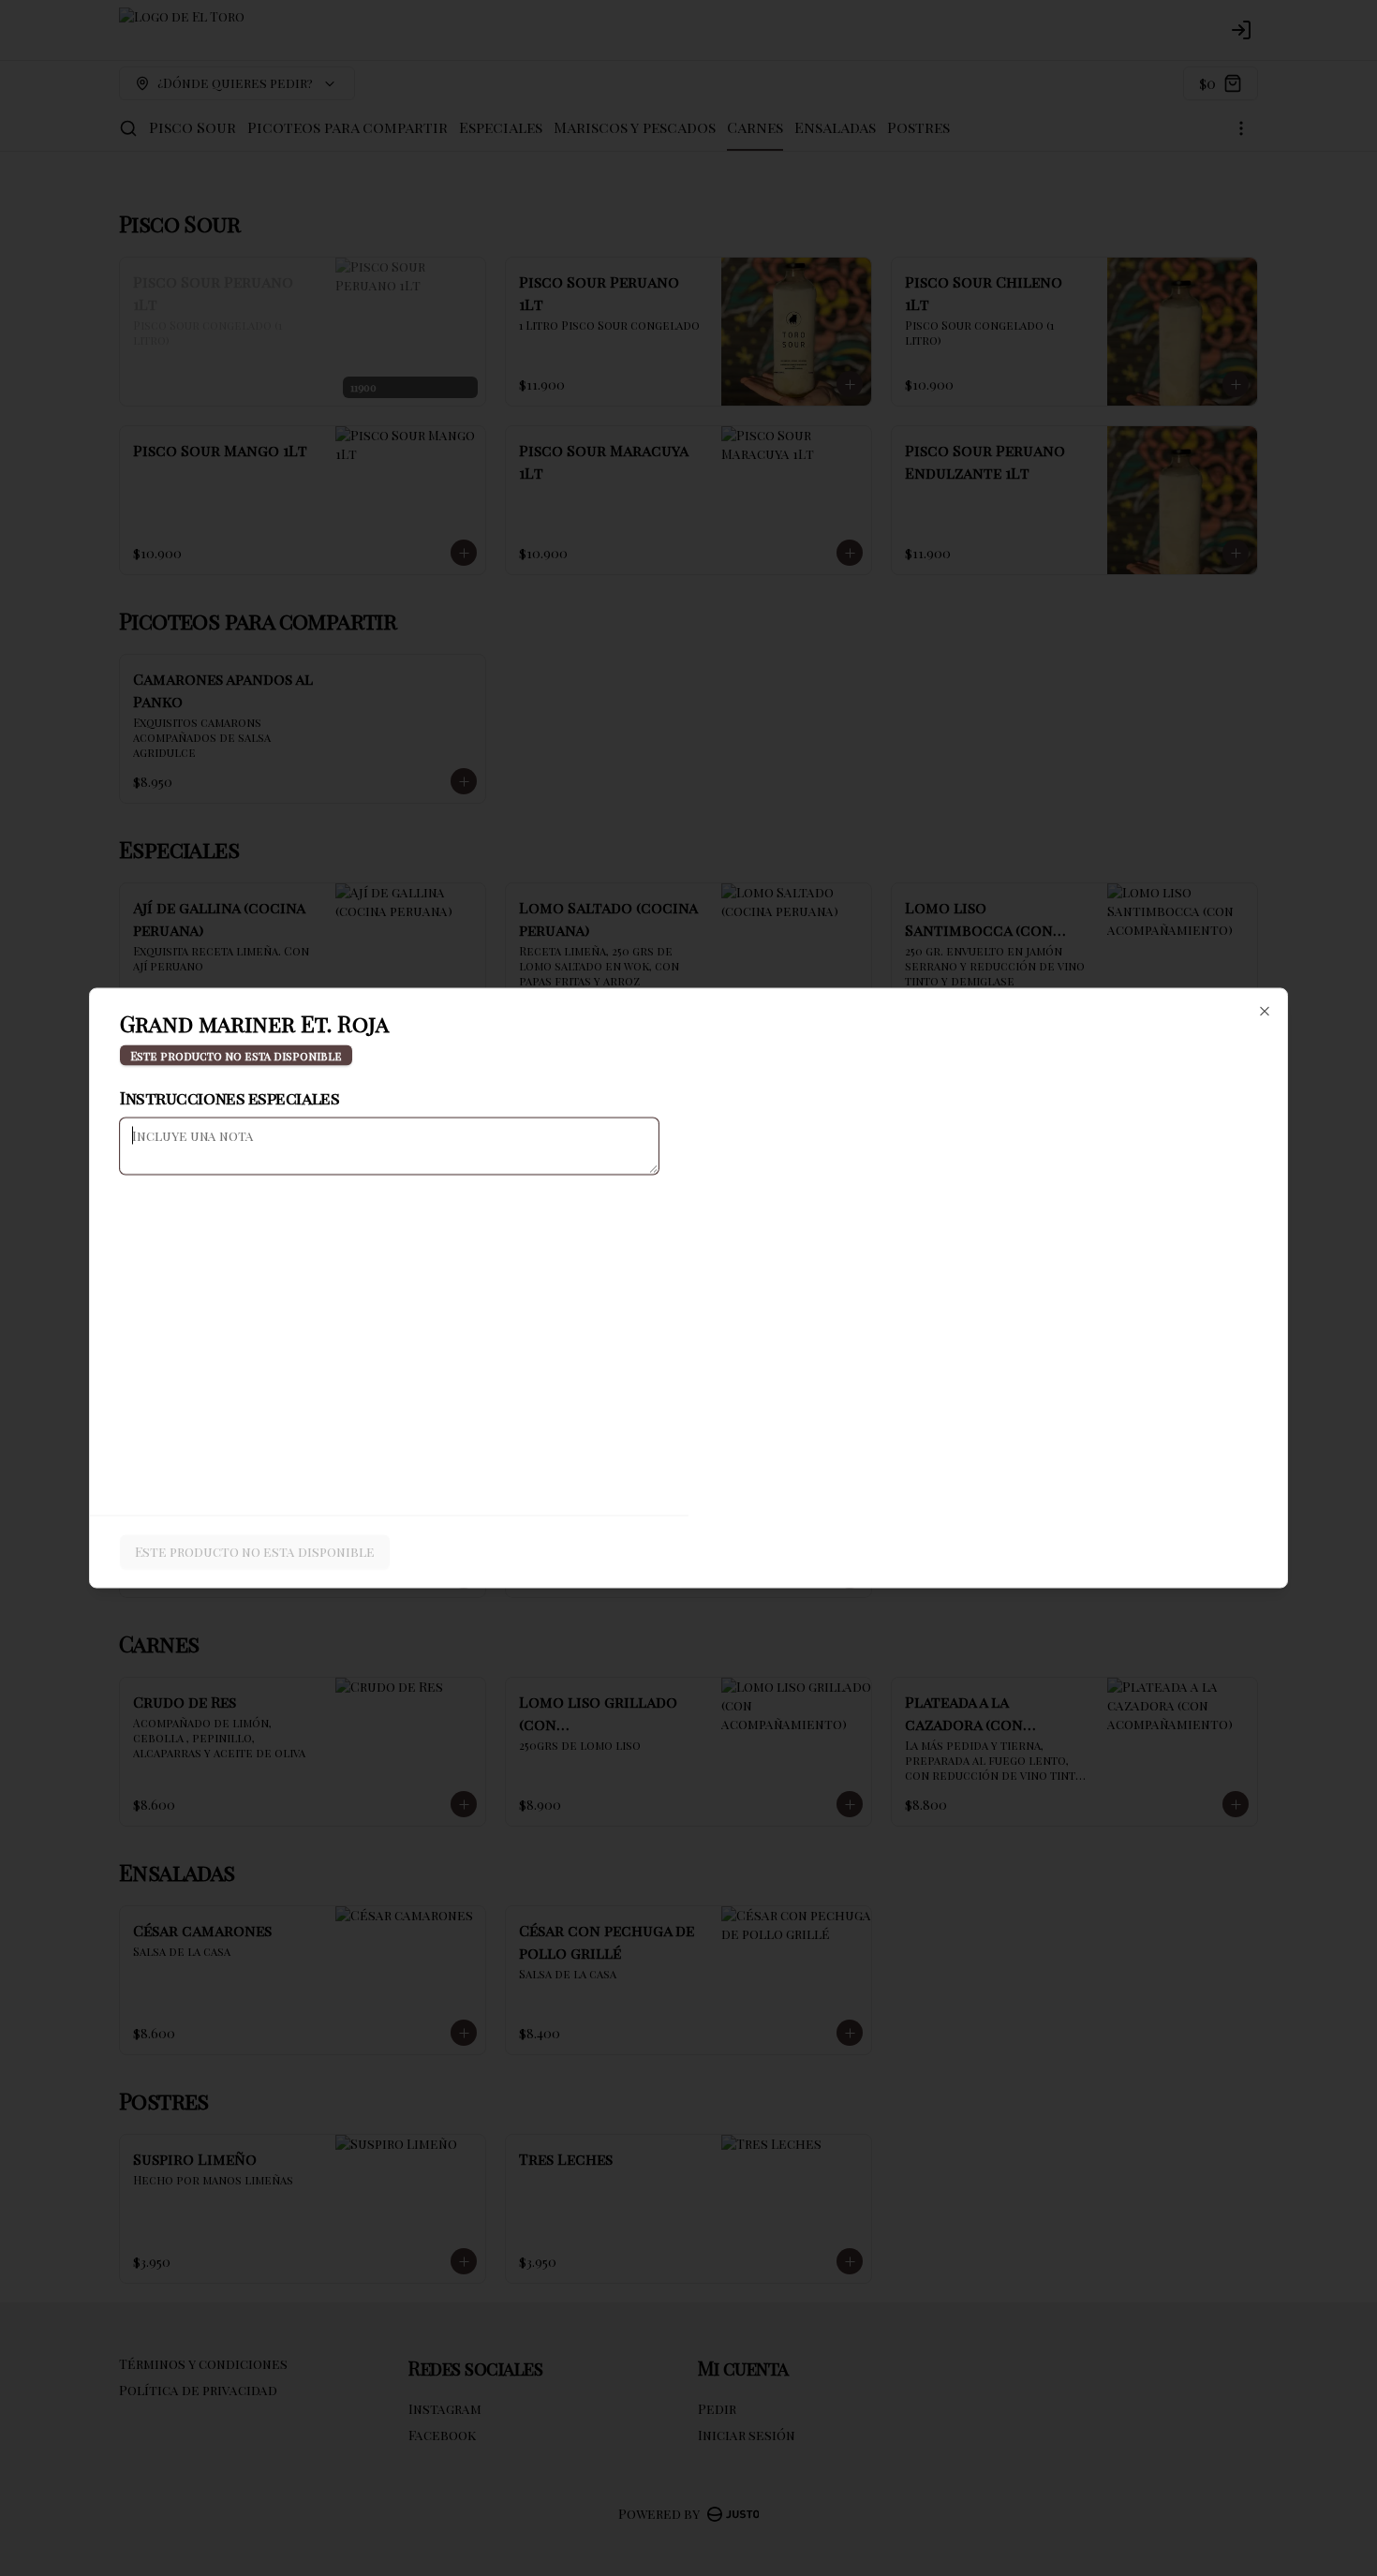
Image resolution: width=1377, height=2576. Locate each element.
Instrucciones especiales (229, 1098)
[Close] (1265, 1012)
